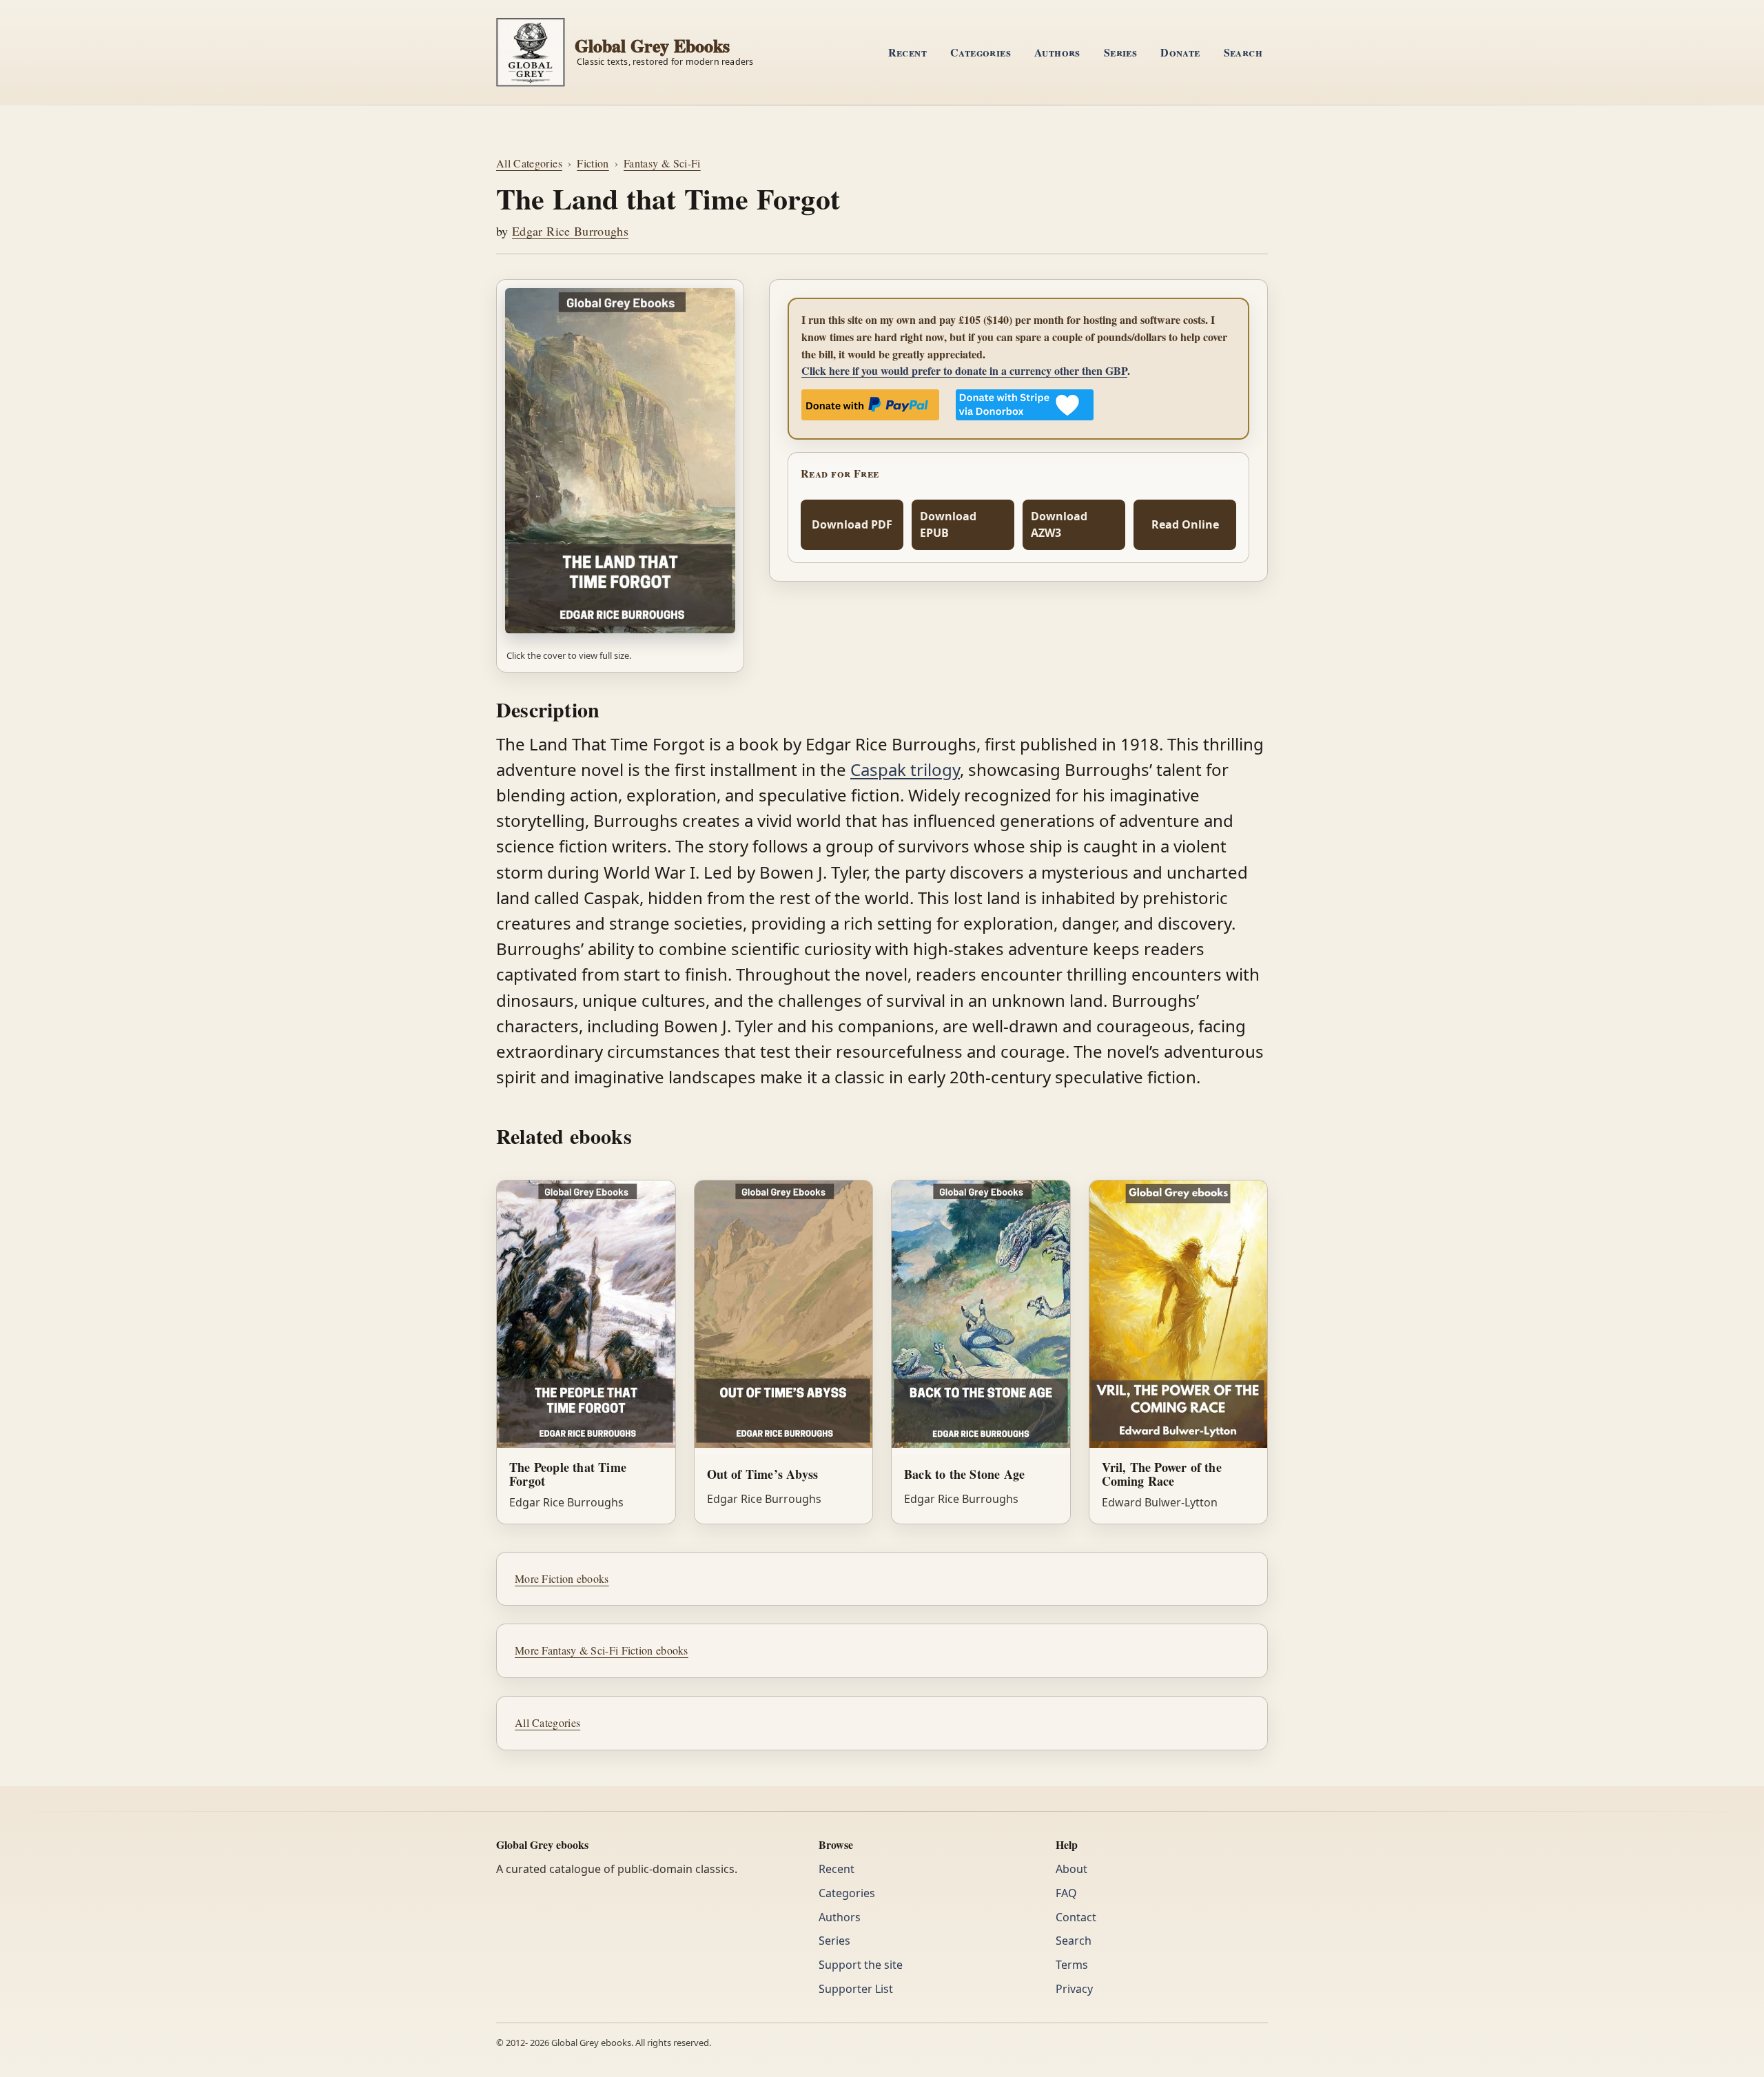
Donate (1180, 52)
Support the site (861, 1965)
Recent (907, 52)
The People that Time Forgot (568, 1474)
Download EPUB (948, 525)
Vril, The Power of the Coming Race (1162, 1474)
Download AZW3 (1059, 525)
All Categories (529, 163)
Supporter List (856, 1989)
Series (1120, 52)
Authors (1057, 52)
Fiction (593, 163)
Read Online (1185, 524)
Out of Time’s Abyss (763, 1474)
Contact (1076, 1917)
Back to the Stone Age (964, 1474)
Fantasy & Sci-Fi (662, 163)
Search (1243, 52)
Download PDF (852, 524)
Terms (1072, 1965)
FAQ (1066, 1893)
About (1071, 1869)
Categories (981, 52)
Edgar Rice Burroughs (570, 231)
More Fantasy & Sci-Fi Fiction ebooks (602, 1650)
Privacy (1074, 1989)
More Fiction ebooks (562, 1578)
